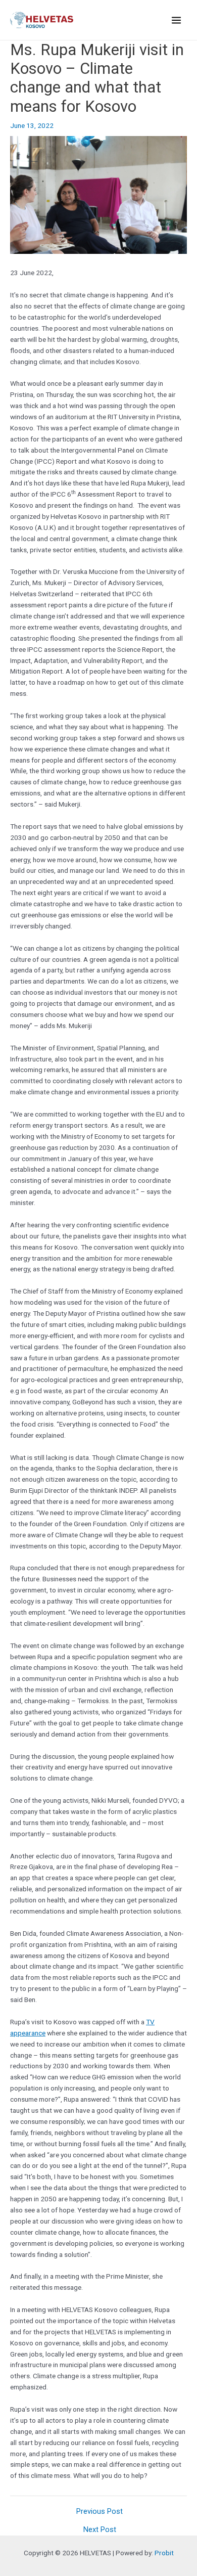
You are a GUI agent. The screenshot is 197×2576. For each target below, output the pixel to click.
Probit (164, 2553)
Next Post (100, 2530)
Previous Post (100, 2512)
